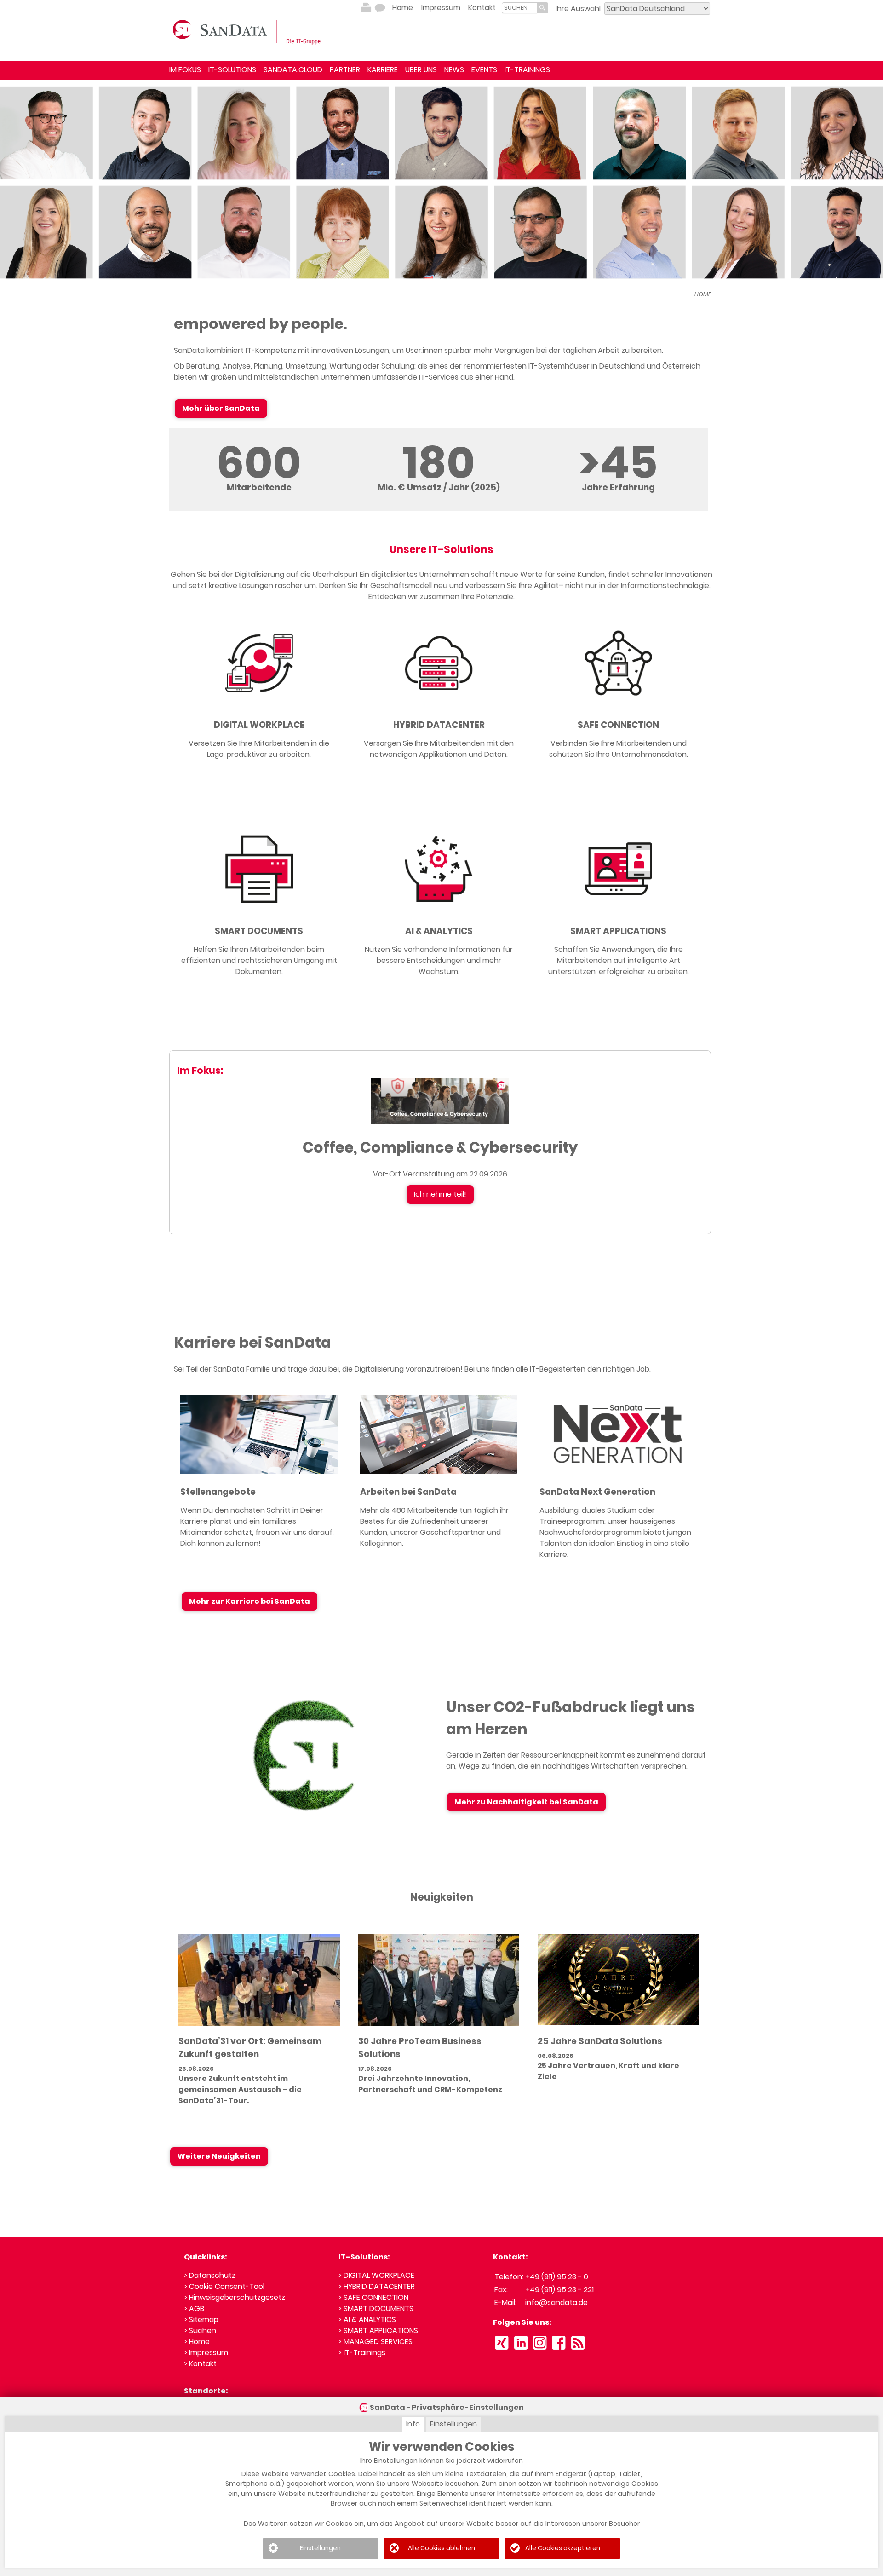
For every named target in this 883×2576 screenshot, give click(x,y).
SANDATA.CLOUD (293, 70)
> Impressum (206, 2353)
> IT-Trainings (362, 2353)
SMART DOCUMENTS (259, 931)
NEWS (454, 70)
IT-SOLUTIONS (232, 70)
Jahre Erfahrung (618, 487)
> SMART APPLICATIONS (378, 2331)
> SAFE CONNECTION (373, 2297)
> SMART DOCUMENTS (376, 2308)
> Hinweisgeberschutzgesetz (235, 2297)
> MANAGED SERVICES (376, 2342)
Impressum (441, 8)
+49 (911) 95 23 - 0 (557, 2277)
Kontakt (482, 8)
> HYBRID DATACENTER (377, 2286)
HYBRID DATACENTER (439, 725)
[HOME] (248, 31)
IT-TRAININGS (527, 70)
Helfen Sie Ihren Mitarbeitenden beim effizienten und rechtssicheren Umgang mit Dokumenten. (259, 960)
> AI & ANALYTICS (367, 2320)
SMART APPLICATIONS (618, 931)
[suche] (519, 8)
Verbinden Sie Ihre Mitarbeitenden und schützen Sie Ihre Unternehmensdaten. (619, 749)
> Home (197, 2342)
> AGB (194, 2308)
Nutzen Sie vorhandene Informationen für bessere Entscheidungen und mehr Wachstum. (439, 960)
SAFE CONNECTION (618, 725)
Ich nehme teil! (440, 1194)
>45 (618, 463)
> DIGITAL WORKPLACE (376, 2275)
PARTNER (345, 70)
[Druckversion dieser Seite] (366, 8)
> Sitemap (201, 2320)
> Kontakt (200, 2364)
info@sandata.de (556, 2302)
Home (403, 8)
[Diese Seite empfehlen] (380, 8)
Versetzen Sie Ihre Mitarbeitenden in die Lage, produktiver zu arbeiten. (259, 749)
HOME (703, 294)
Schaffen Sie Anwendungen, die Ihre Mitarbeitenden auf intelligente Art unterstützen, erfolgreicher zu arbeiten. (619, 960)
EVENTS (484, 70)
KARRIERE (383, 70)
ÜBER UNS (421, 70)
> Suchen (200, 2331)
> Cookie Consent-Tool (224, 2286)
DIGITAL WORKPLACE (259, 725)
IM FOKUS (185, 70)
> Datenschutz (210, 2275)
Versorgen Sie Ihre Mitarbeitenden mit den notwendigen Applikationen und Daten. (439, 749)
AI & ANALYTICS (439, 931)
